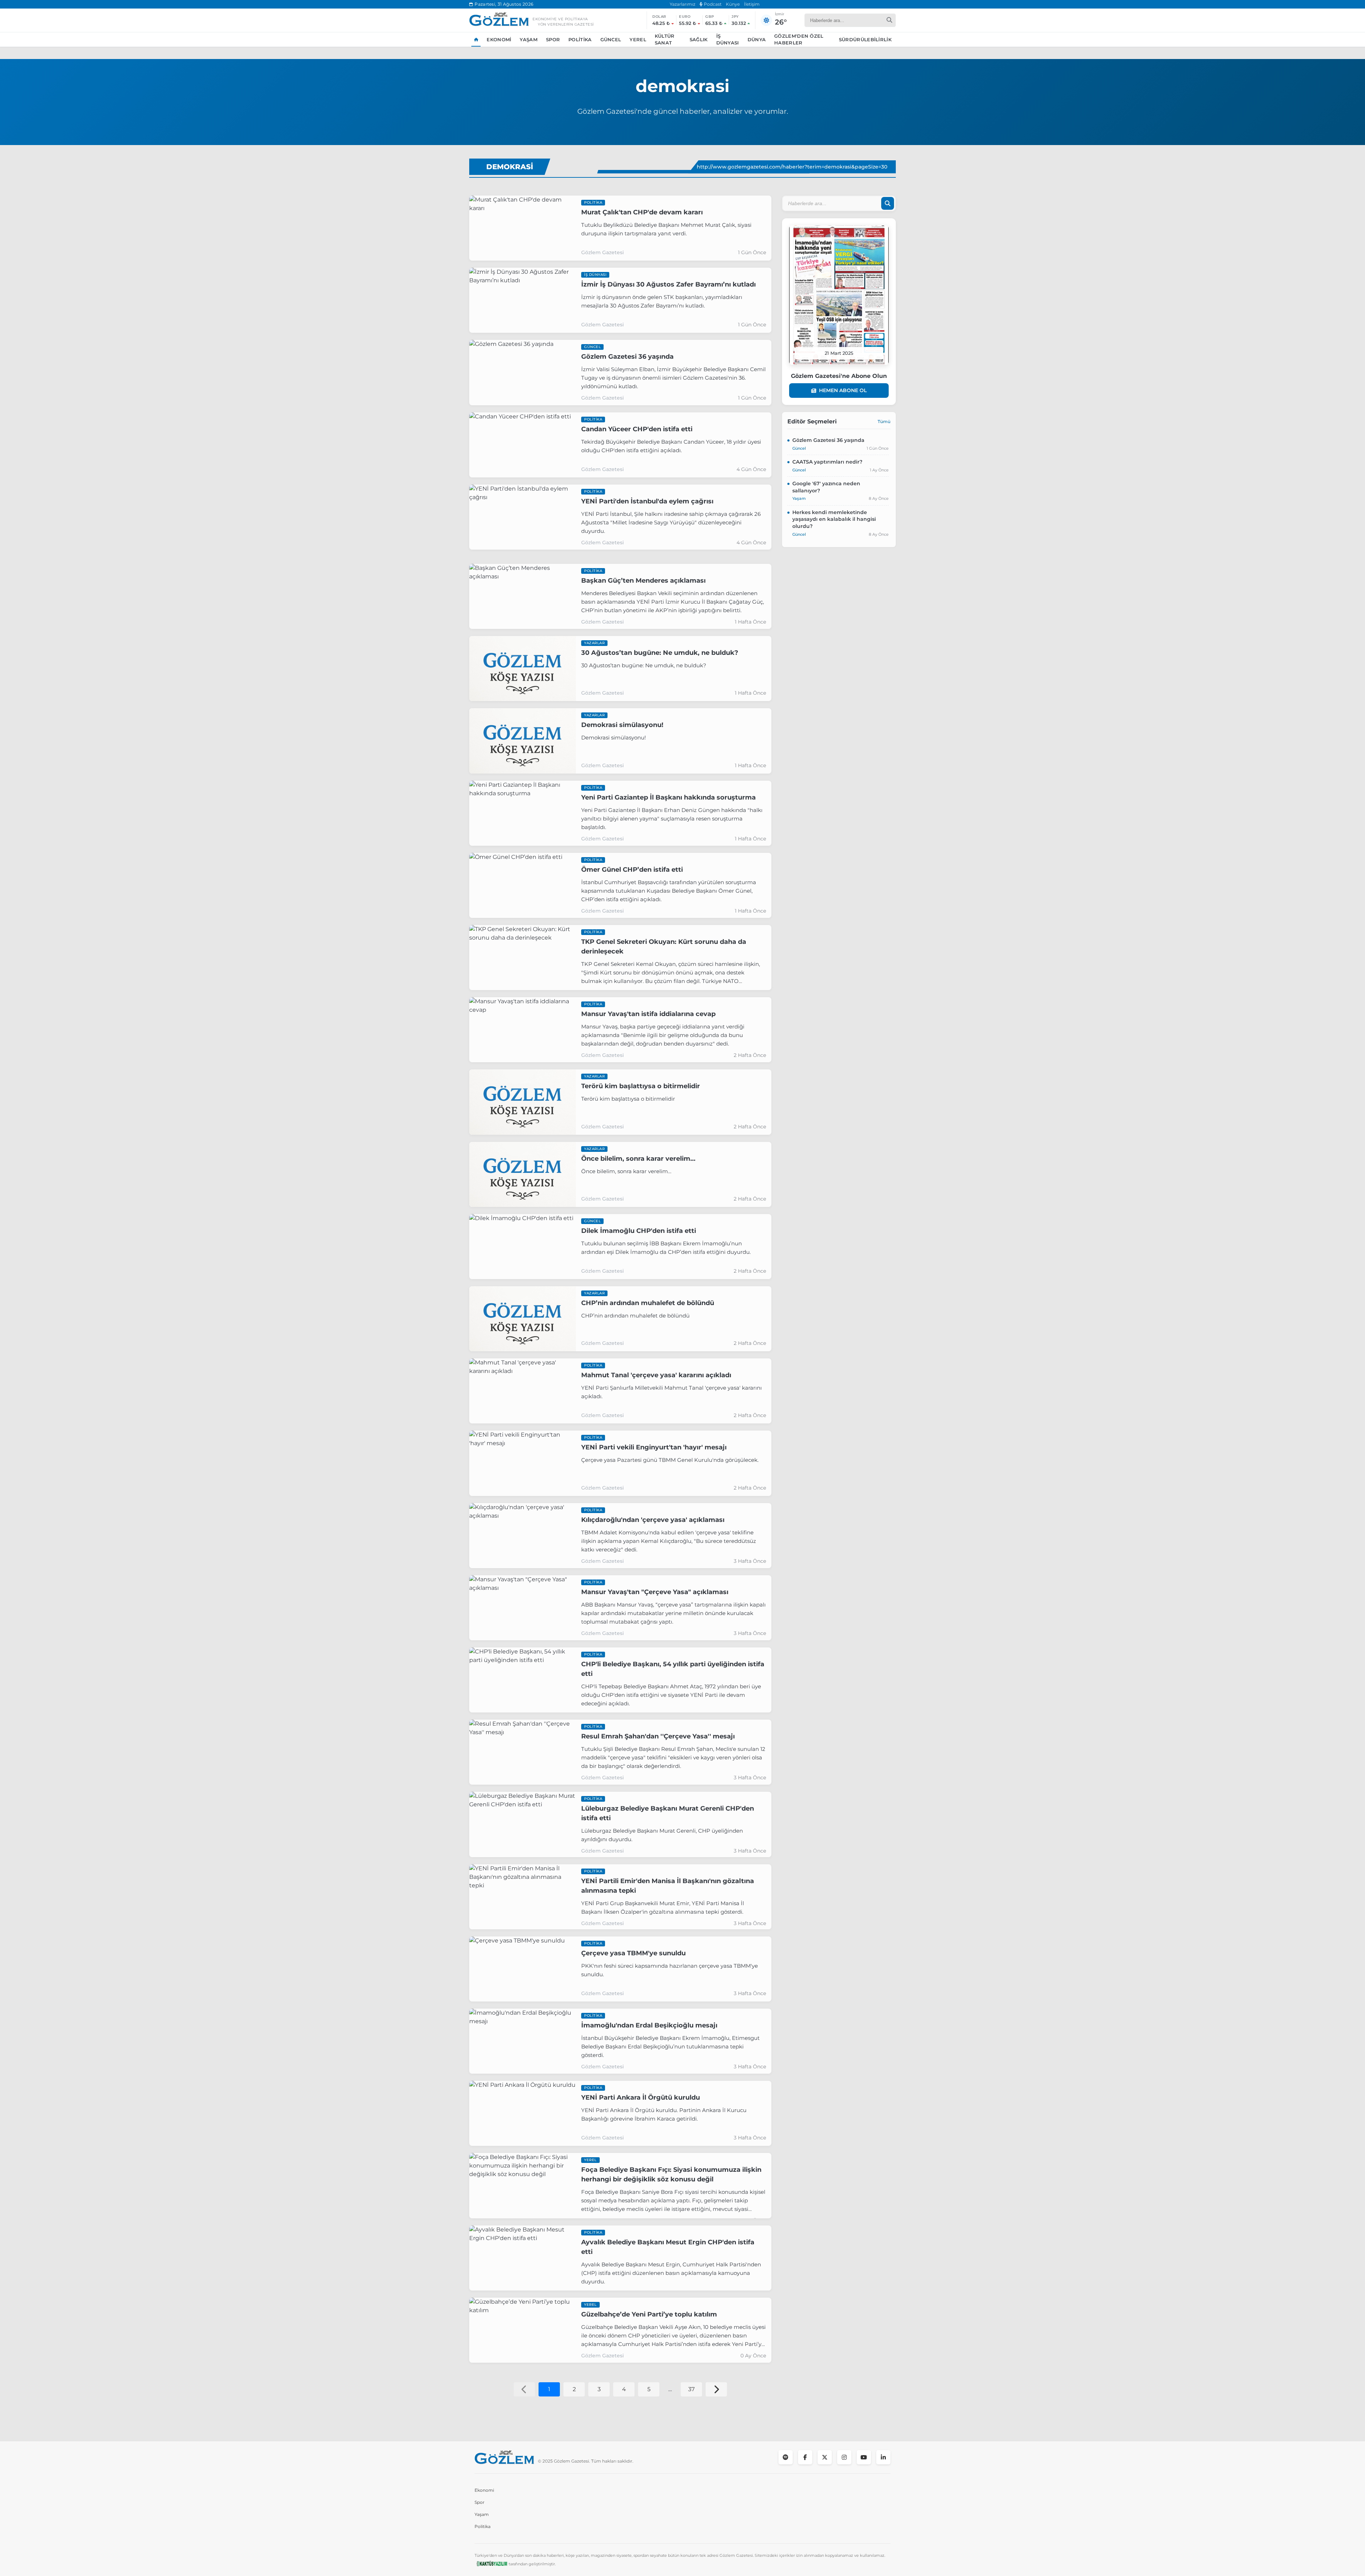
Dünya (757, 39)
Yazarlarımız (682, 4)
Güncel (611, 39)
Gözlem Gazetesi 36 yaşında (828, 440)
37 (691, 2389)
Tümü (884, 421)
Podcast (712, 4)
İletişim (752, 4)
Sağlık (699, 39)
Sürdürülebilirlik (865, 39)
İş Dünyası (728, 39)
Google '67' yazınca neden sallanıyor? (826, 487)
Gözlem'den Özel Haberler (799, 39)
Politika (580, 39)
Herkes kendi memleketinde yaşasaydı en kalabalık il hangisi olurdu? (834, 519)
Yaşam (529, 39)
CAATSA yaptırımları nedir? (827, 462)
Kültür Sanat (665, 39)
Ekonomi (499, 39)
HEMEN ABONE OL (843, 390)
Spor (553, 39)
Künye (733, 4)
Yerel (638, 39)
